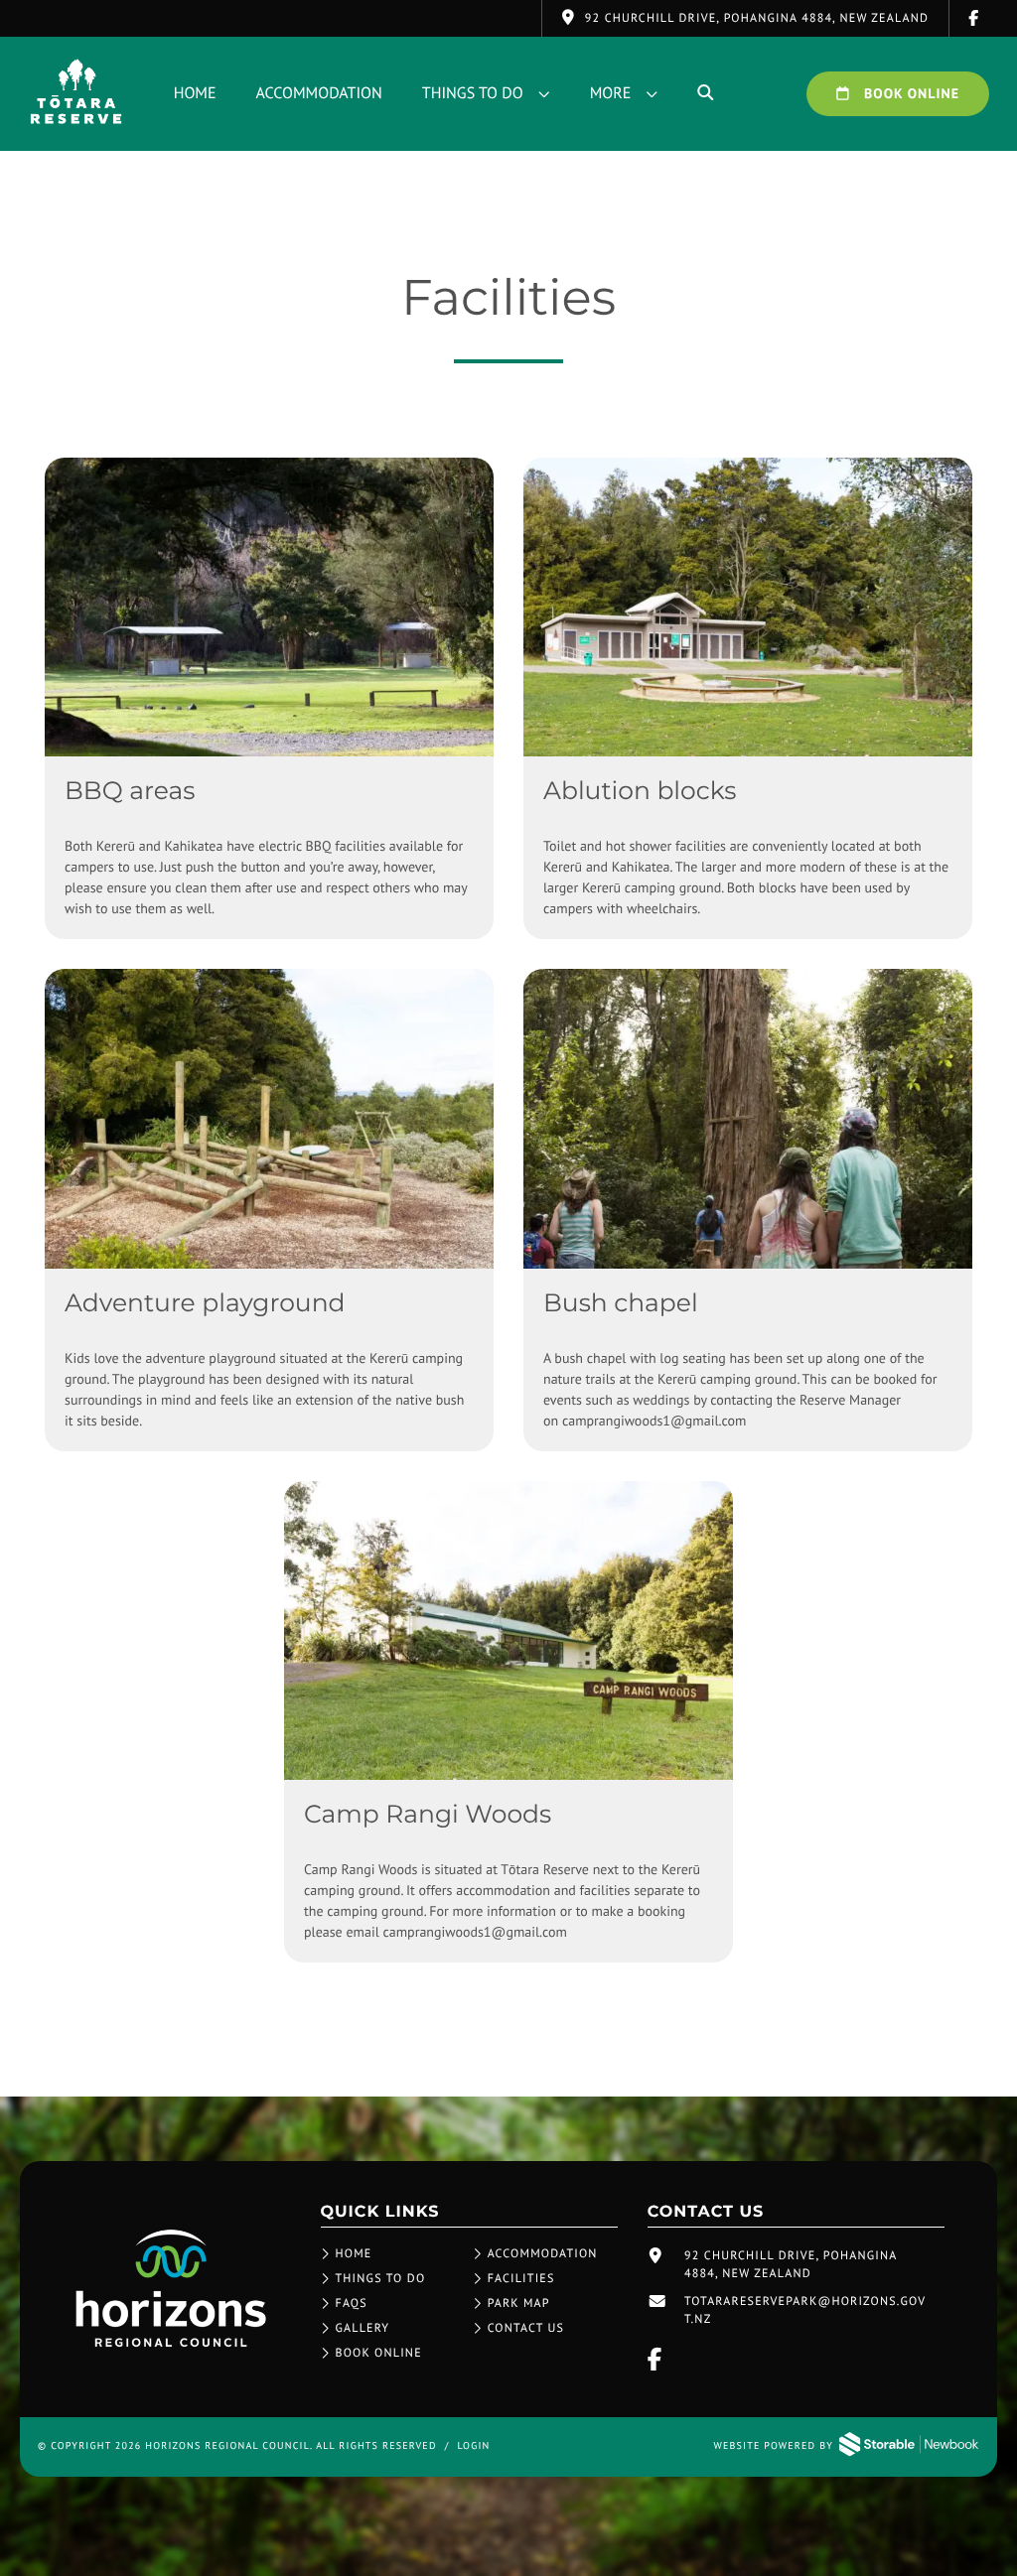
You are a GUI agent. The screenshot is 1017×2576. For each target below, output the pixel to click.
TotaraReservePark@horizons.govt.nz (805, 2310)
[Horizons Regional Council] (171, 2347)
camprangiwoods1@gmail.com (654, 1421)
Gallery (363, 2328)
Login (473, 2445)
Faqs (352, 2304)
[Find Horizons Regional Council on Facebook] (974, 18)
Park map (519, 2304)
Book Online (910, 93)
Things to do (473, 93)
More (611, 93)
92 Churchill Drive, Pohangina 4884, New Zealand (791, 2265)
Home (195, 93)
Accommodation (319, 93)
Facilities (521, 2279)
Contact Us (526, 2328)
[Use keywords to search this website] (705, 93)
